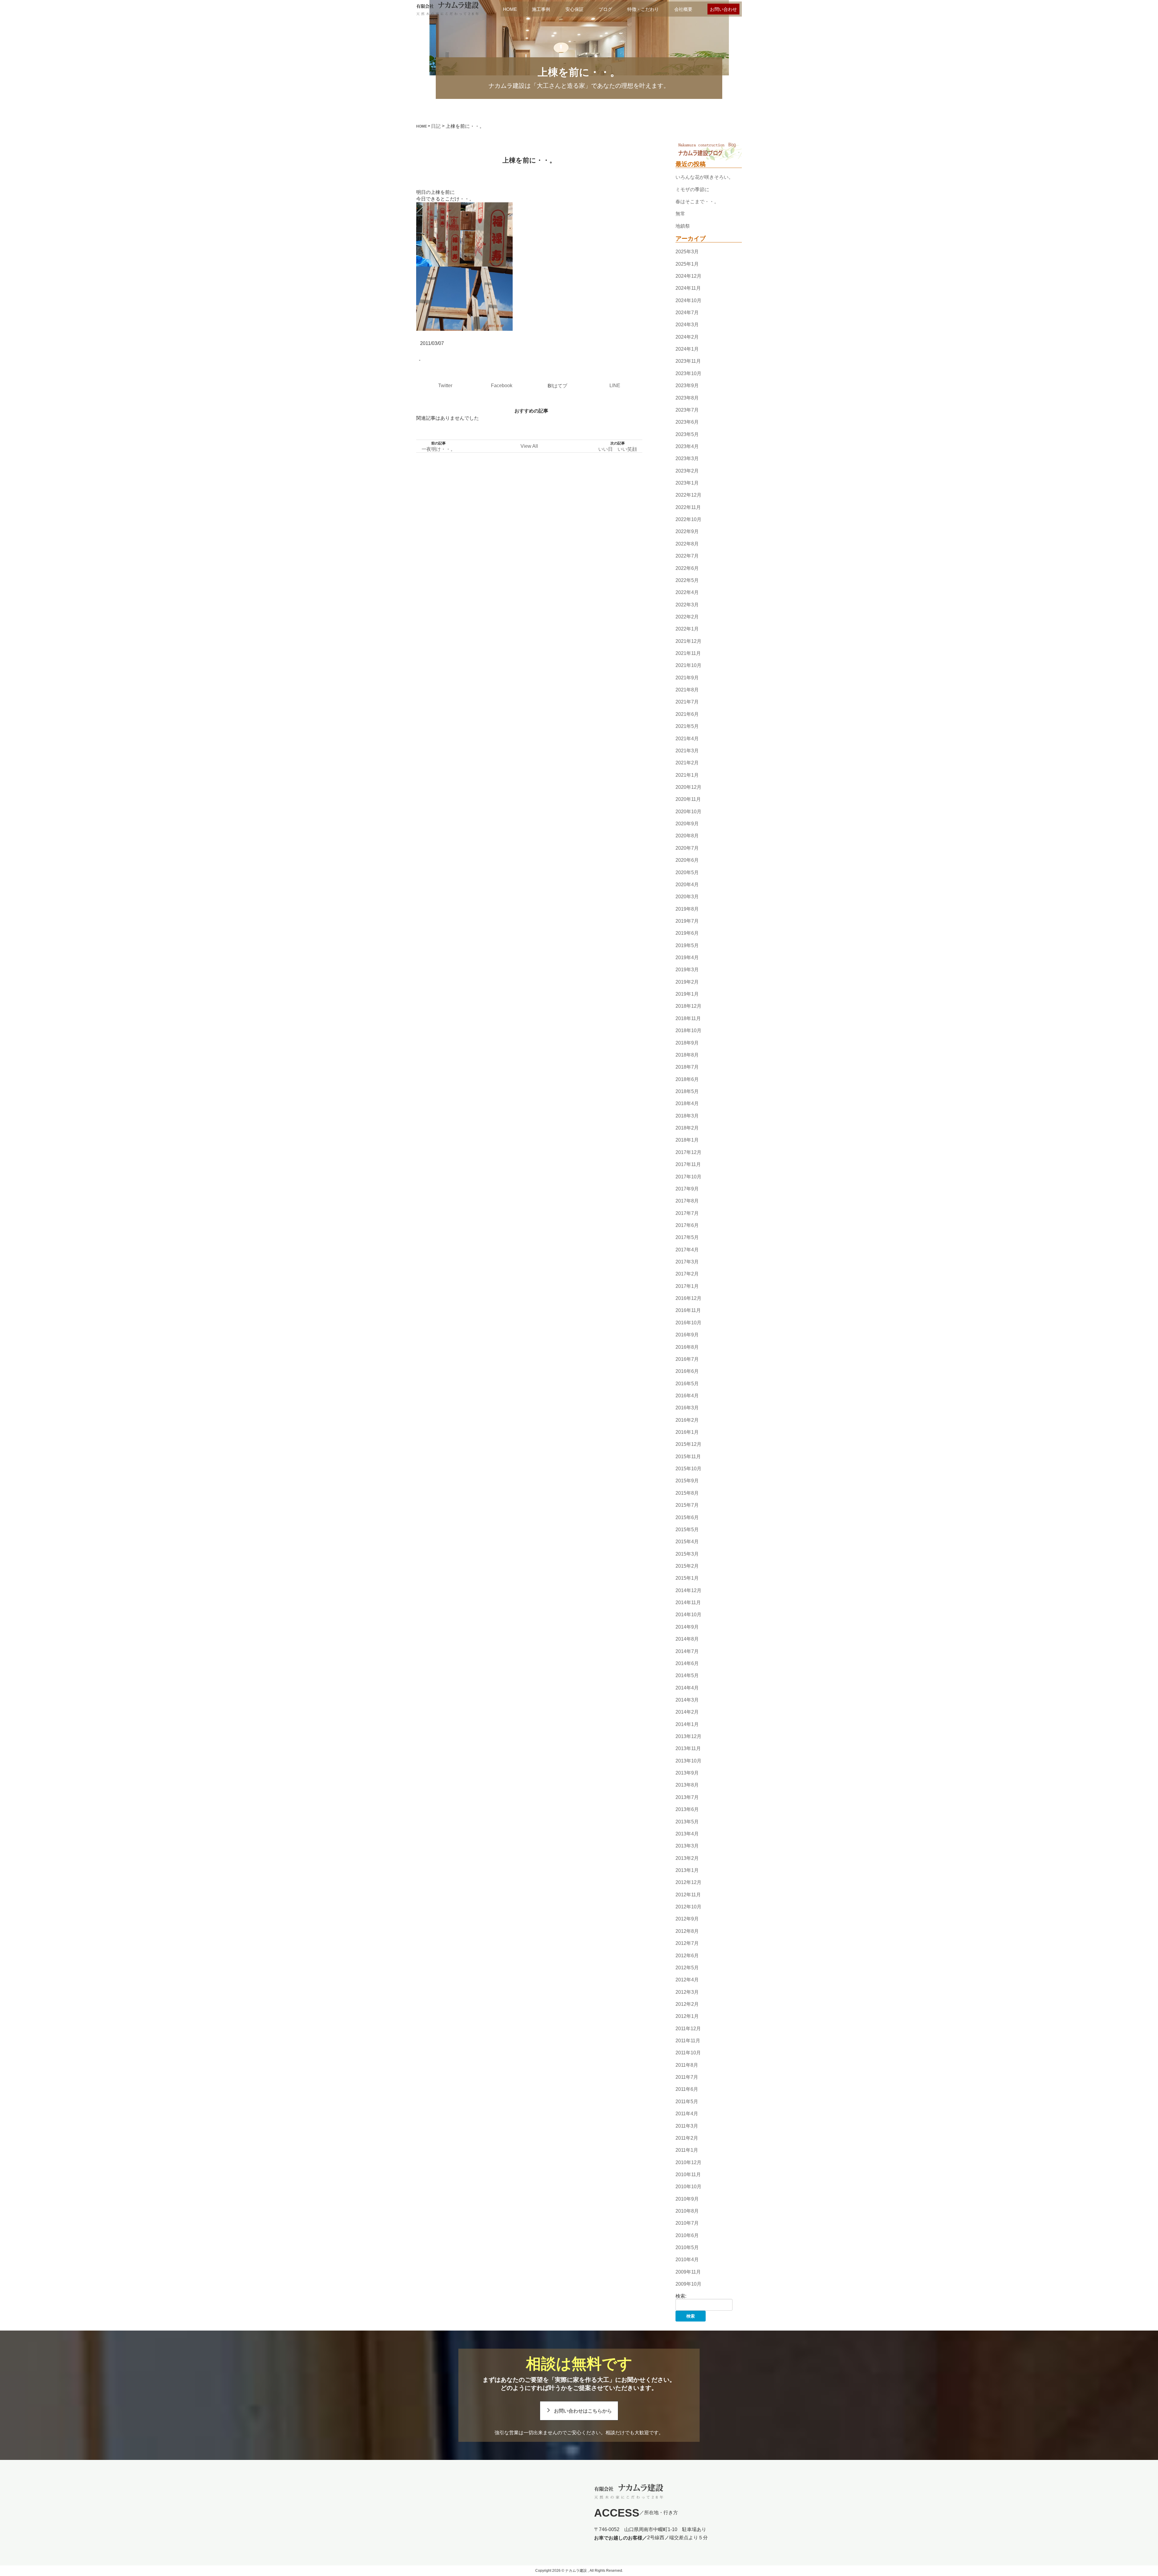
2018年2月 (687, 1128)
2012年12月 (688, 1883)
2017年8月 (687, 1201)
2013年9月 (687, 1773)
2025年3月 (687, 252)
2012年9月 (687, 1919)
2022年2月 (687, 617)
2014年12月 (688, 1590)
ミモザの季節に (692, 190)
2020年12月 (688, 787)
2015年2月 (687, 1566)
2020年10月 (688, 812)
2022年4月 (687, 592)
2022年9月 (687, 532)
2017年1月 (687, 1286)
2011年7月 (687, 2077)
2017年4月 (687, 1250)
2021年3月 (687, 751)
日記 (436, 126)
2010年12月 (688, 2162)
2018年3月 (687, 1116)
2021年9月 (687, 678)
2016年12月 (688, 1298)
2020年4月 (687, 885)
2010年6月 (687, 2235)
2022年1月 (687, 629)
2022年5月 (687, 580)
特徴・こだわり (643, 9)
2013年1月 (687, 1870)
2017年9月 (687, 1189)
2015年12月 (688, 1444)
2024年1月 (687, 349)
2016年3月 (687, 1408)
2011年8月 (687, 2065)
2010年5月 (687, 2247)
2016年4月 (687, 1396)
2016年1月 (687, 1432)
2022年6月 (687, 568)
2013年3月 (687, 1846)
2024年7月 (687, 313)
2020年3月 (687, 897)
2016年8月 (687, 1347)
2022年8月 (687, 544)
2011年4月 (687, 2114)
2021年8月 (687, 690)
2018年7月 (687, 1067)
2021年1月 (687, 775)
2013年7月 (687, 1797)
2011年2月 (687, 2138)
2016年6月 (687, 1371)
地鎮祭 (683, 226)
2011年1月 (687, 2150)
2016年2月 (687, 1420)
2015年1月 (687, 1578)
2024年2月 (687, 337)
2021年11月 (688, 653)
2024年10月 (688, 300)
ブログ (605, 9)
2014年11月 (688, 1602)
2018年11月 (688, 1018)
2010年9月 (687, 2199)
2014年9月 (687, 1627)
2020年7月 (687, 848)
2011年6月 (687, 2089)
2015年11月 (688, 1457)
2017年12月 (688, 1152)
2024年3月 (687, 325)
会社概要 (683, 9)
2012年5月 (687, 1968)
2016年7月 (687, 1359)
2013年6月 (687, 1809)
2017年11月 (688, 1164)
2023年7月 (687, 410)
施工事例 (541, 9)
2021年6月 (687, 714)
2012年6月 (687, 1956)
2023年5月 (687, 434)
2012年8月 (687, 1931)
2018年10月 (688, 1030)
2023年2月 (687, 471)
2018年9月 (687, 1043)
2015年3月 (687, 1554)
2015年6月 (687, 1517)
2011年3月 (687, 2126)
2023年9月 (687, 386)
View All (529, 446)
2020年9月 (687, 824)
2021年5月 (687, 726)
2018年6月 (687, 1079)
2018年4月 (687, 1104)
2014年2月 (687, 1712)
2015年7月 (687, 1505)
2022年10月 (688, 519)
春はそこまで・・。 (697, 202)
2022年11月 (688, 507)
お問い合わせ (723, 9)
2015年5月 (687, 1530)
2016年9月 (687, 1335)
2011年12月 (688, 2029)
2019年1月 (687, 994)
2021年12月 (688, 641)
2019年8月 (687, 909)
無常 (680, 214)
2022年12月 (688, 495)
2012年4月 (687, 1980)
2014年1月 (687, 1724)
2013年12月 (688, 1736)
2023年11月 (688, 361)
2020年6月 (687, 860)
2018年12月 (688, 1006)
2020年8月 (687, 836)
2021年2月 (687, 763)
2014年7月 (687, 1651)
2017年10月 (688, 1177)
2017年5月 (687, 1237)
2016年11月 (688, 1311)
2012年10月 (688, 1907)
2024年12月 (688, 276)
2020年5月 (687, 872)
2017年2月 (687, 1274)
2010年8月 (687, 2211)
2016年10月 (688, 1323)
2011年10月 (688, 2053)
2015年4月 (687, 1542)
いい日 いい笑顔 (618, 449)
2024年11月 (688, 288)
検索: (681, 2296)
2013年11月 (688, 1749)
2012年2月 (687, 2004)
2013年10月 (688, 1761)
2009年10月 (688, 2284)
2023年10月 (688, 373)
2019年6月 (687, 933)
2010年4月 (687, 2260)
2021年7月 (687, 702)
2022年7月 (687, 556)
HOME (510, 9)
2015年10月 (688, 1469)
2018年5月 (687, 1091)
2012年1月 (687, 2016)
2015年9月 (687, 1481)
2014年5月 (687, 1675)
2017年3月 (687, 1262)
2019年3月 (687, 970)
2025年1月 (687, 264)
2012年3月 (687, 1992)
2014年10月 (688, 1615)
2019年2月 (687, 982)
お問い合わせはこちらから (583, 2411)
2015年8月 (687, 1493)
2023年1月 (687, 483)
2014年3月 (687, 1700)
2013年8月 (687, 1785)
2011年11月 (688, 2041)
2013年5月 (687, 1822)
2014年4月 (687, 1688)
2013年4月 (687, 1834)
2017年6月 (687, 1225)
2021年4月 (687, 739)
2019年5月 (687, 945)
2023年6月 (687, 422)
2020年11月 (688, 800)
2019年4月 (687, 958)
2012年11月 (688, 1895)
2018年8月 (687, 1055)
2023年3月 (687, 458)
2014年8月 (687, 1639)
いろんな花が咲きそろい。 (704, 177)
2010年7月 (687, 2223)
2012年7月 (687, 1943)
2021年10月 (688, 666)
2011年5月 (687, 2102)
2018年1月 (687, 1140)
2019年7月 (687, 921)
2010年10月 (688, 2187)
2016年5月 (687, 1384)
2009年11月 (688, 2272)
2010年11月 (688, 2175)
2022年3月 (687, 605)
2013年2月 (687, 1858)
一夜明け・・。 (438, 449)
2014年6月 (687, 1663)
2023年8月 (687, 398)
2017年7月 (687, 1213)
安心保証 (574, 9)
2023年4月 (687, 446)
